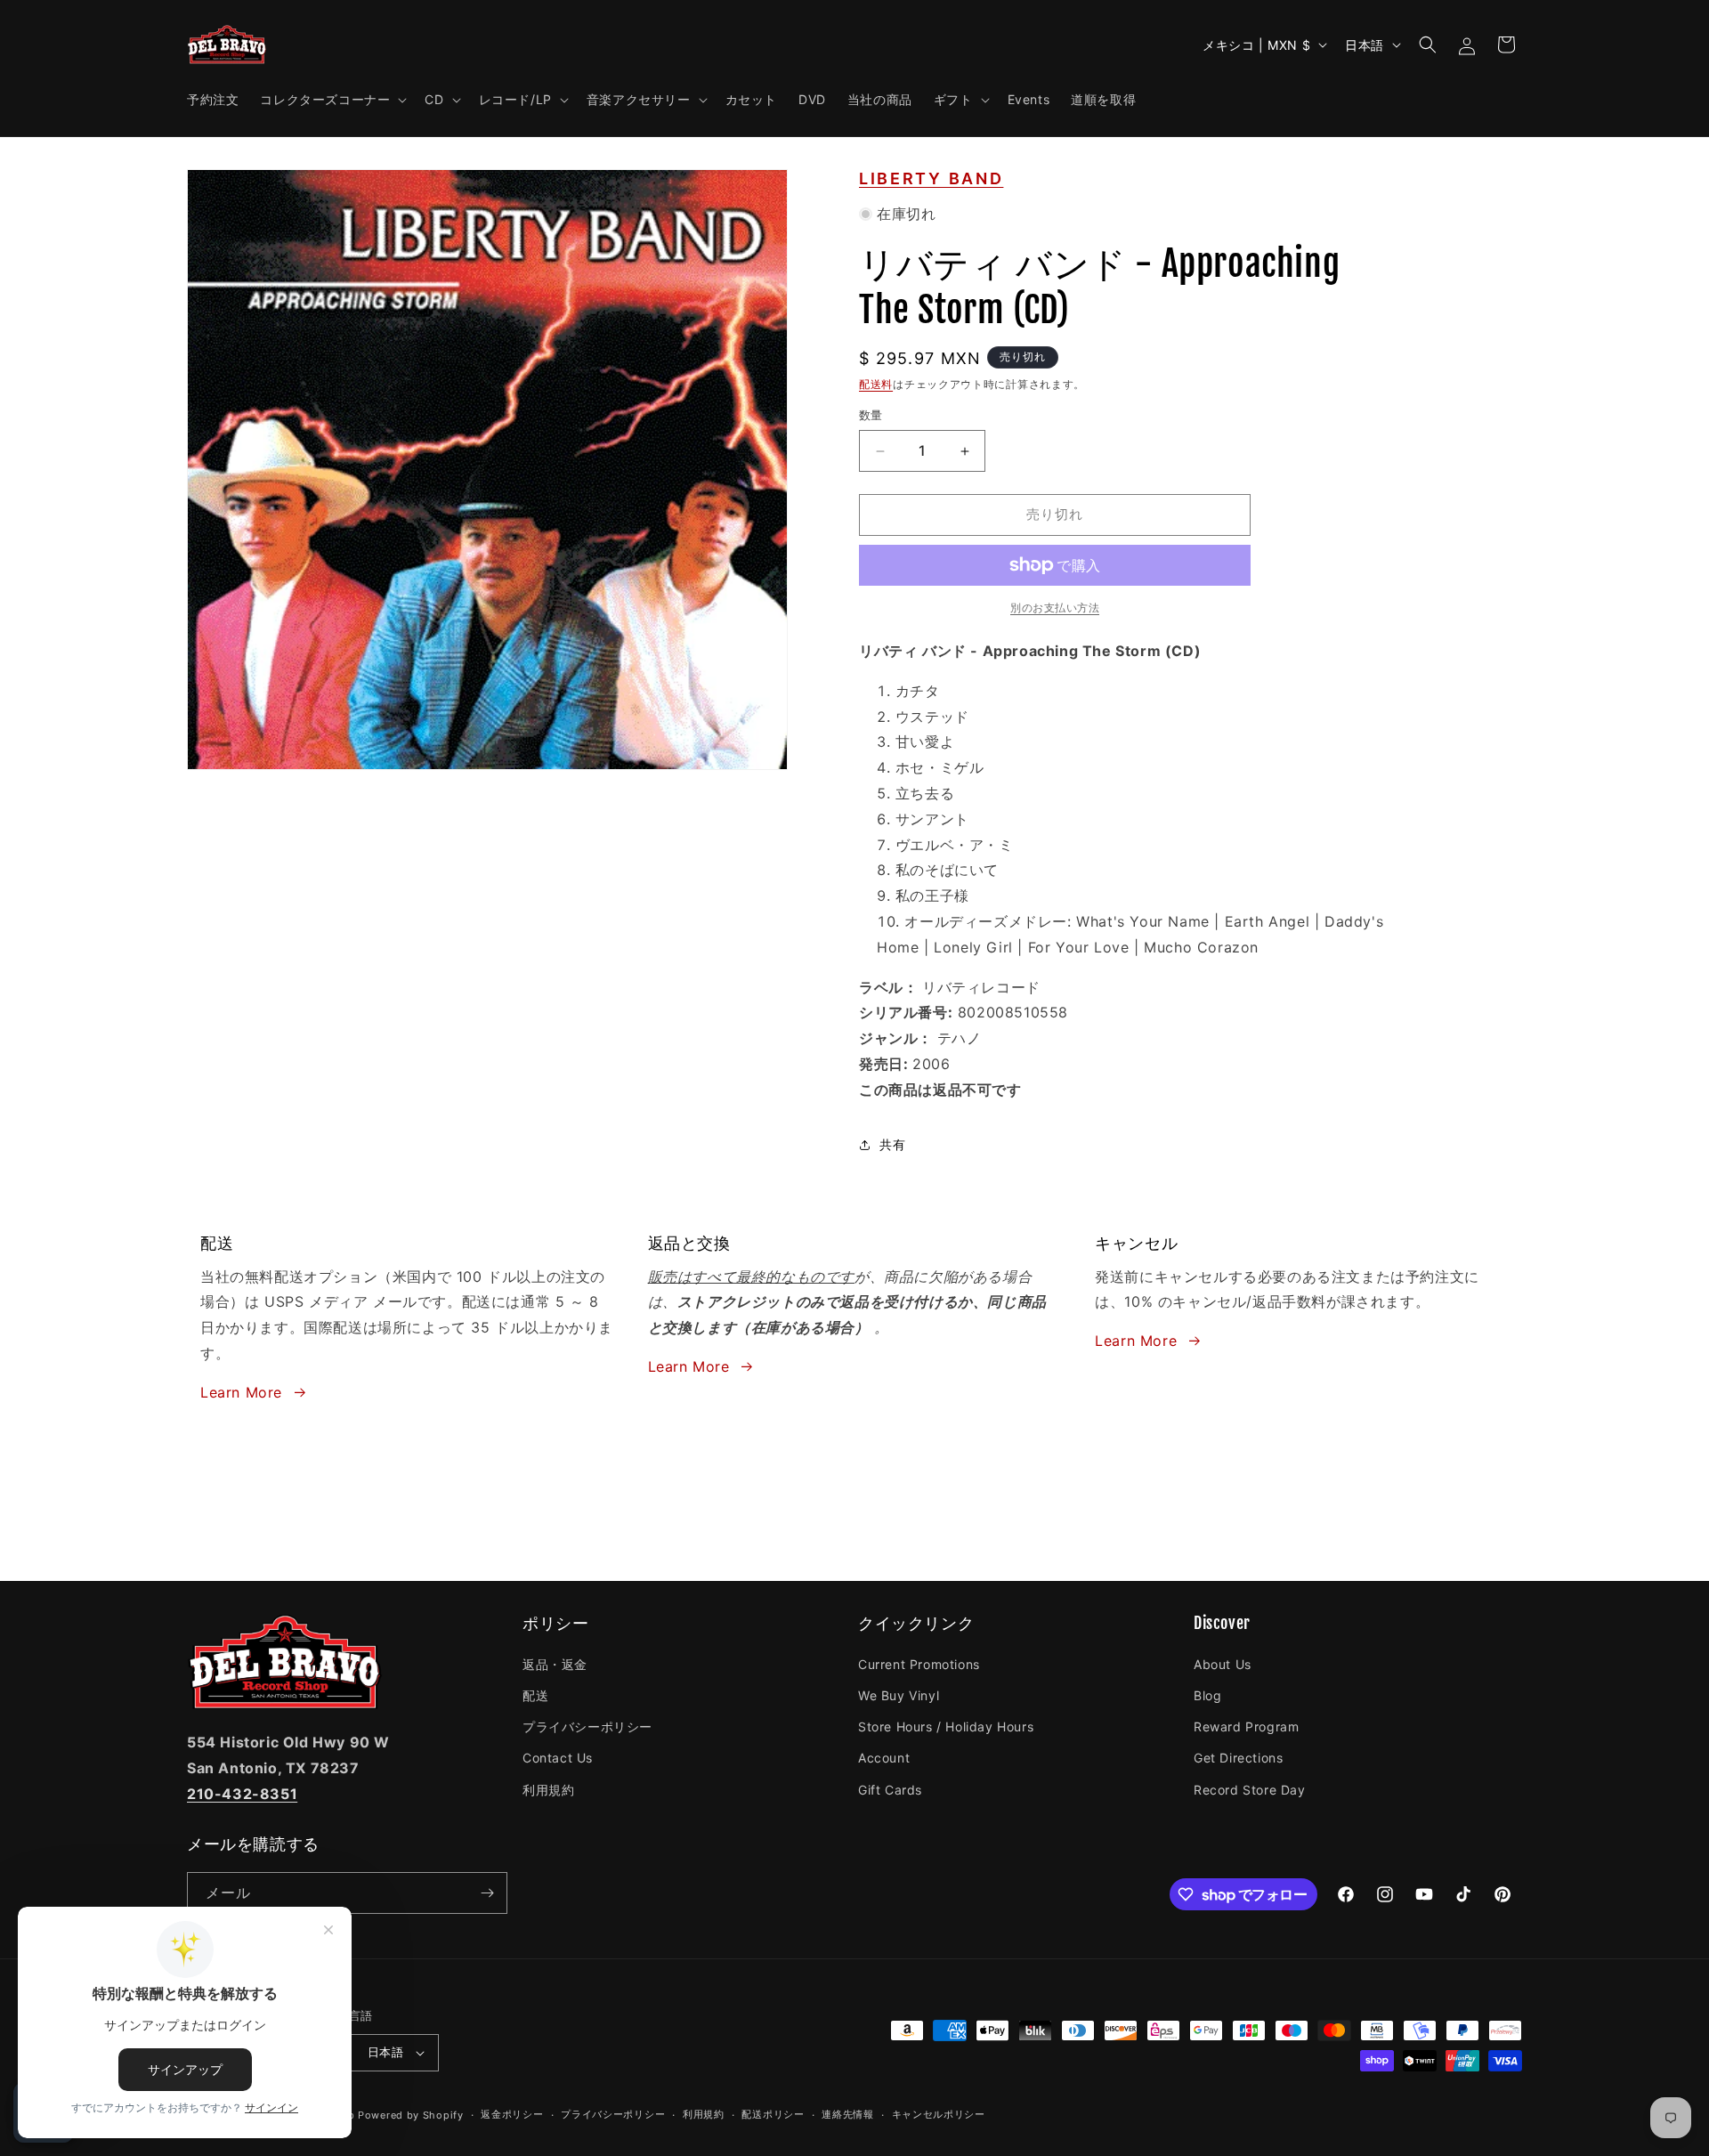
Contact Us (558, 1758)
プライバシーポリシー (587, 1726)
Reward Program (1246, 1726)
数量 (871, 416)
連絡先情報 (848, 2114)
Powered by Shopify (411, 2115)
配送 (535, 1695)
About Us (1223, 1664)
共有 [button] (892, 1144)
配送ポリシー (773, 2114)
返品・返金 (555, 1664)
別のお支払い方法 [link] (1055, 608)
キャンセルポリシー (939, 2114)
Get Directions (1238, 1758)
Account (884, 1758)
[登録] (487, 1893)
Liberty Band (931, 178)
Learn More (241, 1392)
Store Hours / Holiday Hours (946, 1726)
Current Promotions (919, 1664)
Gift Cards (890, 1790)
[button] (332, 100)
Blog (1207, 1695)
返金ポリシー (512, 2114)
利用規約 (548, 1790)
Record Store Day (1250, 1790)
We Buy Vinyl (899, 1695)
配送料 (876, 384)
